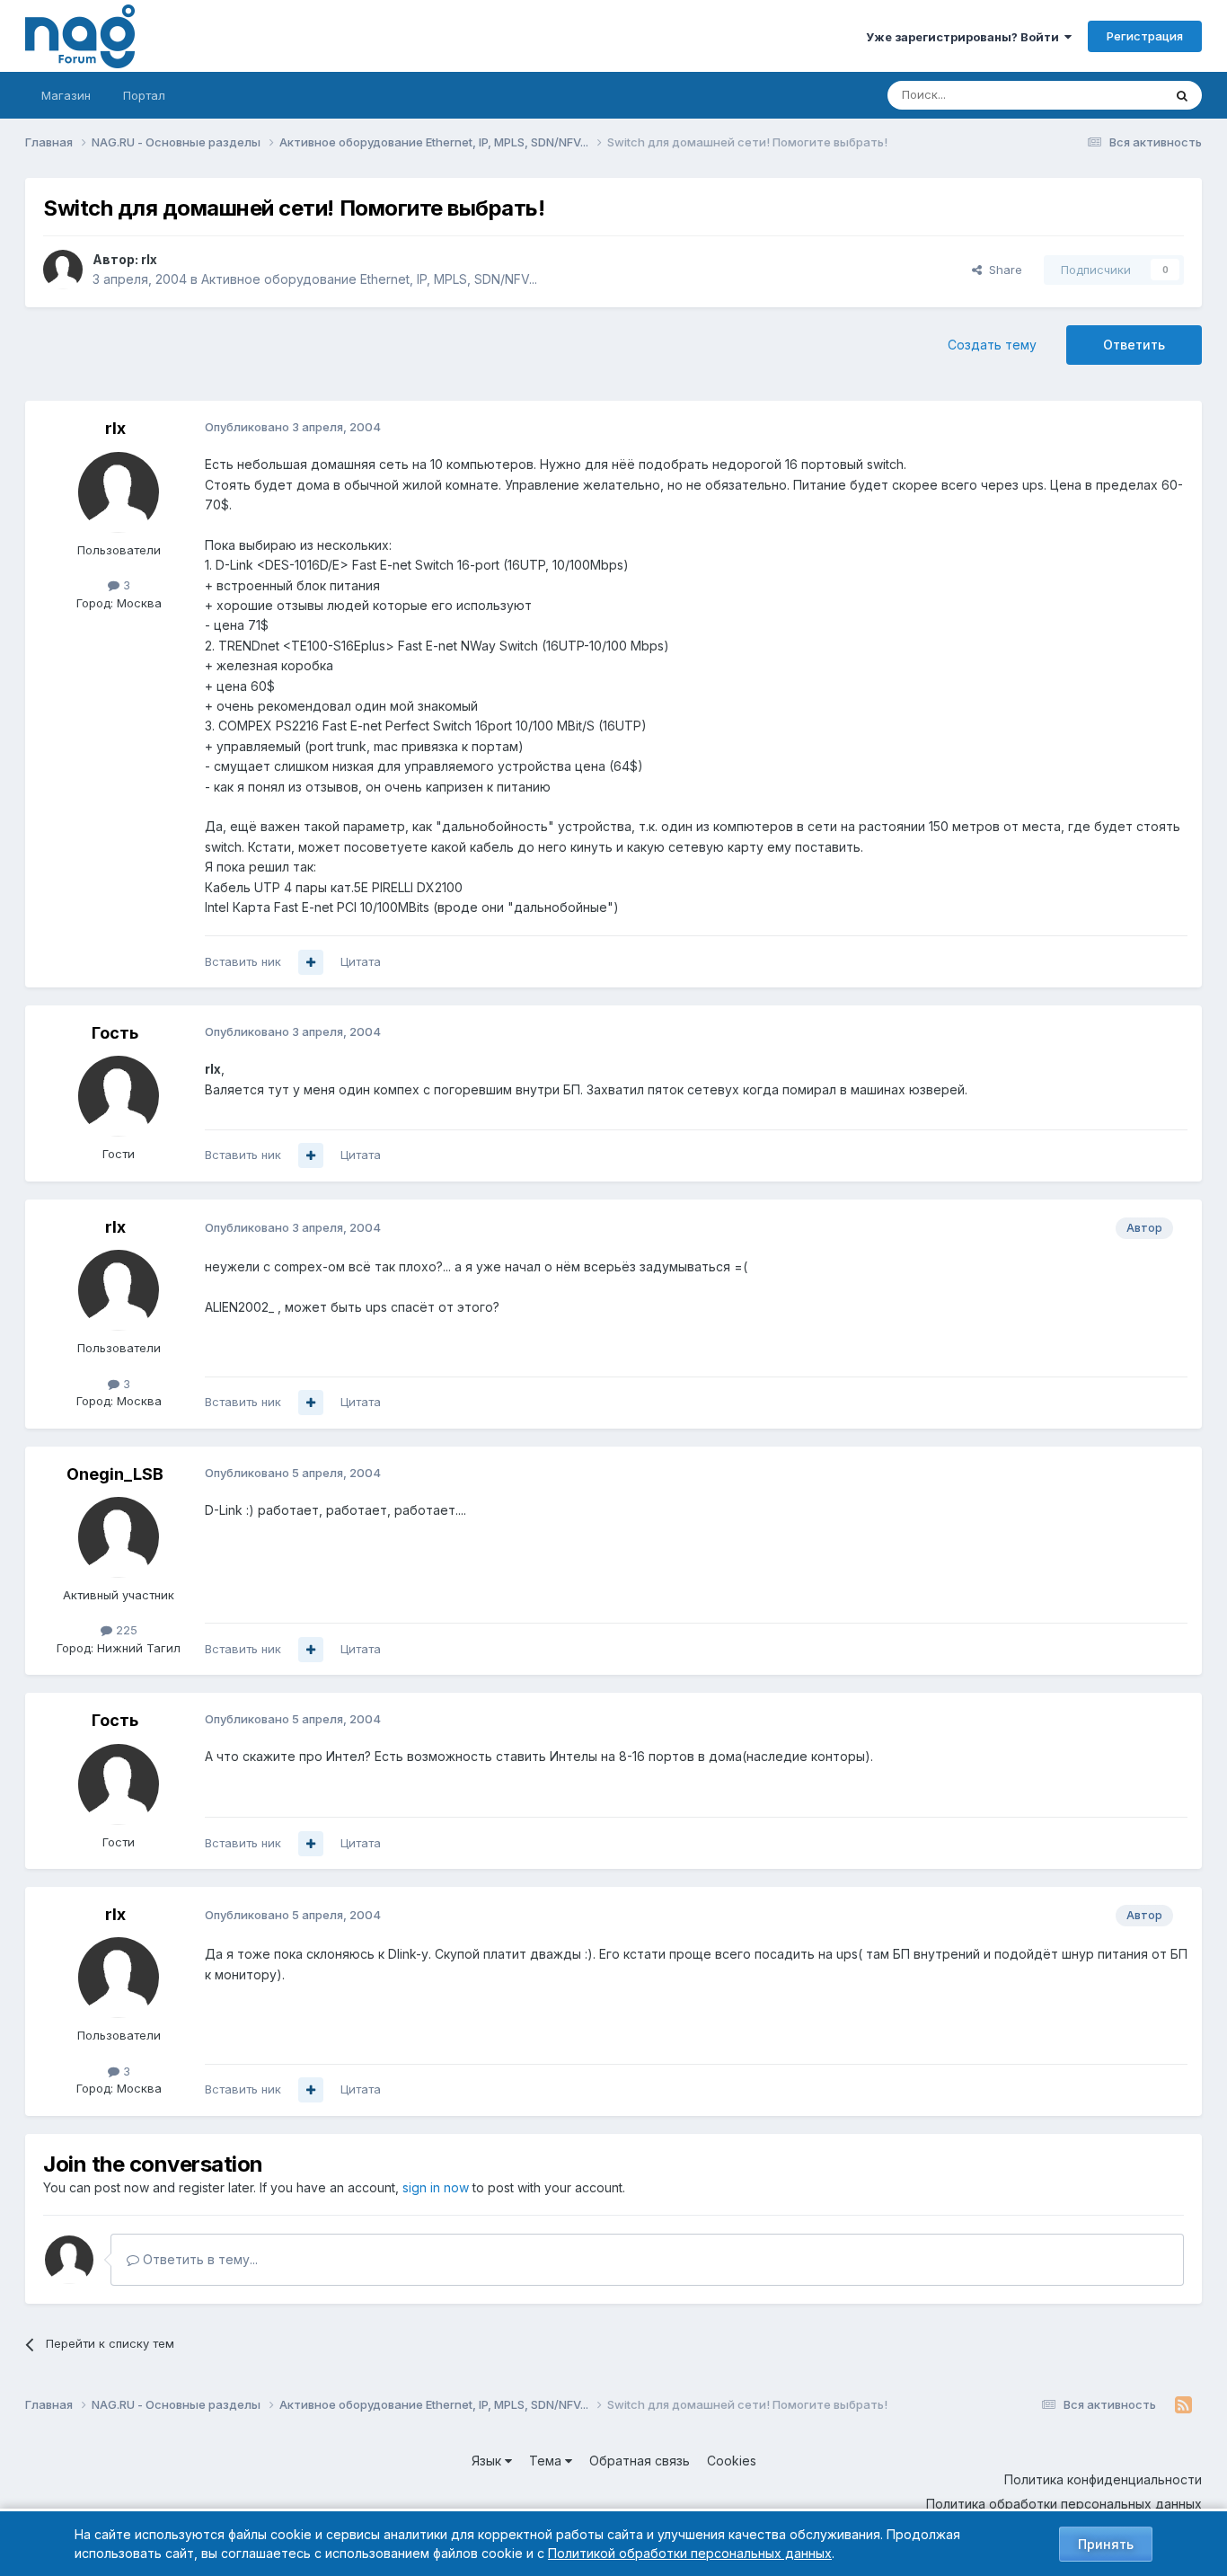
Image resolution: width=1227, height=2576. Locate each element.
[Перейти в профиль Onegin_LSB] (119, 1537)
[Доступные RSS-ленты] (1183, 2405)
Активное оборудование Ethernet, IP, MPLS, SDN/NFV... (369, 279)
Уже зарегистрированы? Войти (965, 37)
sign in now (436, 2187)
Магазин (66, 95)
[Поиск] (1182, 95)
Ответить (1134, 345)
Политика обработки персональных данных (1064, 2504)
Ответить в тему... (199, 2259)
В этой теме (1106, 95)
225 (125, 1630)
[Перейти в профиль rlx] (63, 270)
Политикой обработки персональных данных (690, 2553)
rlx (149, 259)
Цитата (361, 961)
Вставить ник (243, 961)
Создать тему (992, 345)
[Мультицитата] (311, 962)
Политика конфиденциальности (1103, 2479)
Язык (488, 2461)
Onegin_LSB (115, 1474)
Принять (1106, 2544)
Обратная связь (640, 2461)
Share (1002, 270)
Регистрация (1145, 36)
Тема (547, 2461)
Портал (144, 95)
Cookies (732, 2461)
